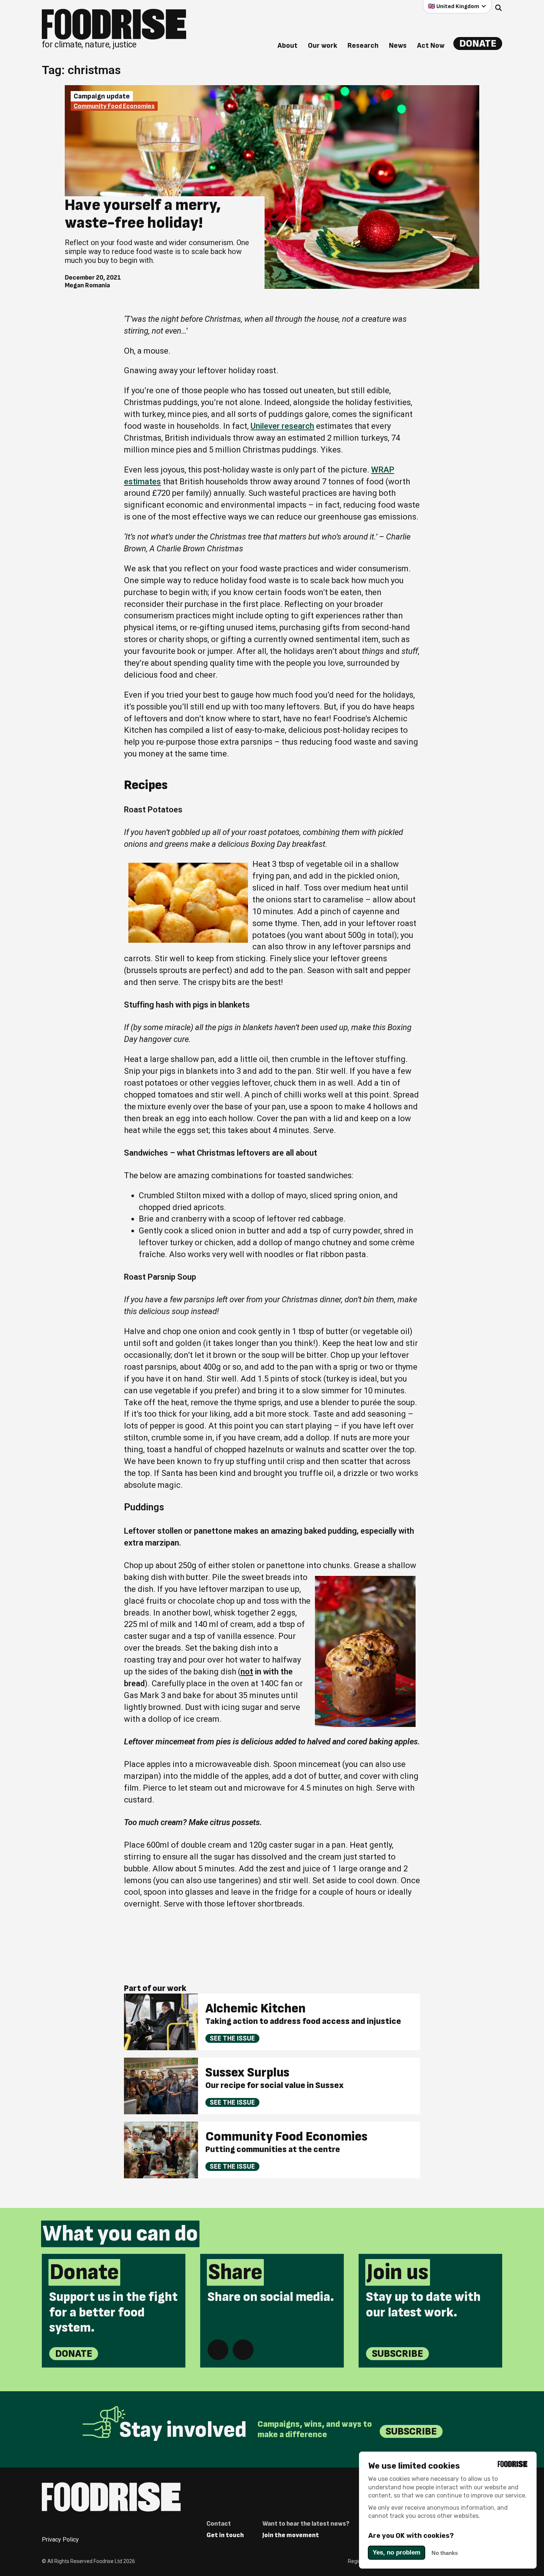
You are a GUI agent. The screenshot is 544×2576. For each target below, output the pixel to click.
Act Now (431, 46)
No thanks (445, 2553)
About (288, 46)
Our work (323, 46)
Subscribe (397, 2354)
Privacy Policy (60, 2540)
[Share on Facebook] (218, 2350)
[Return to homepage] (111, 2497)
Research (363, 46)
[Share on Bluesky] (243, 2350)
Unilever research (282, 426)
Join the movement (291, 2535)
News (398, 46)
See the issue (232, 2038)
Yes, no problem (397, 2552)
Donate (478, 44)
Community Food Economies (114, 106)
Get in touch (225, 2535)
